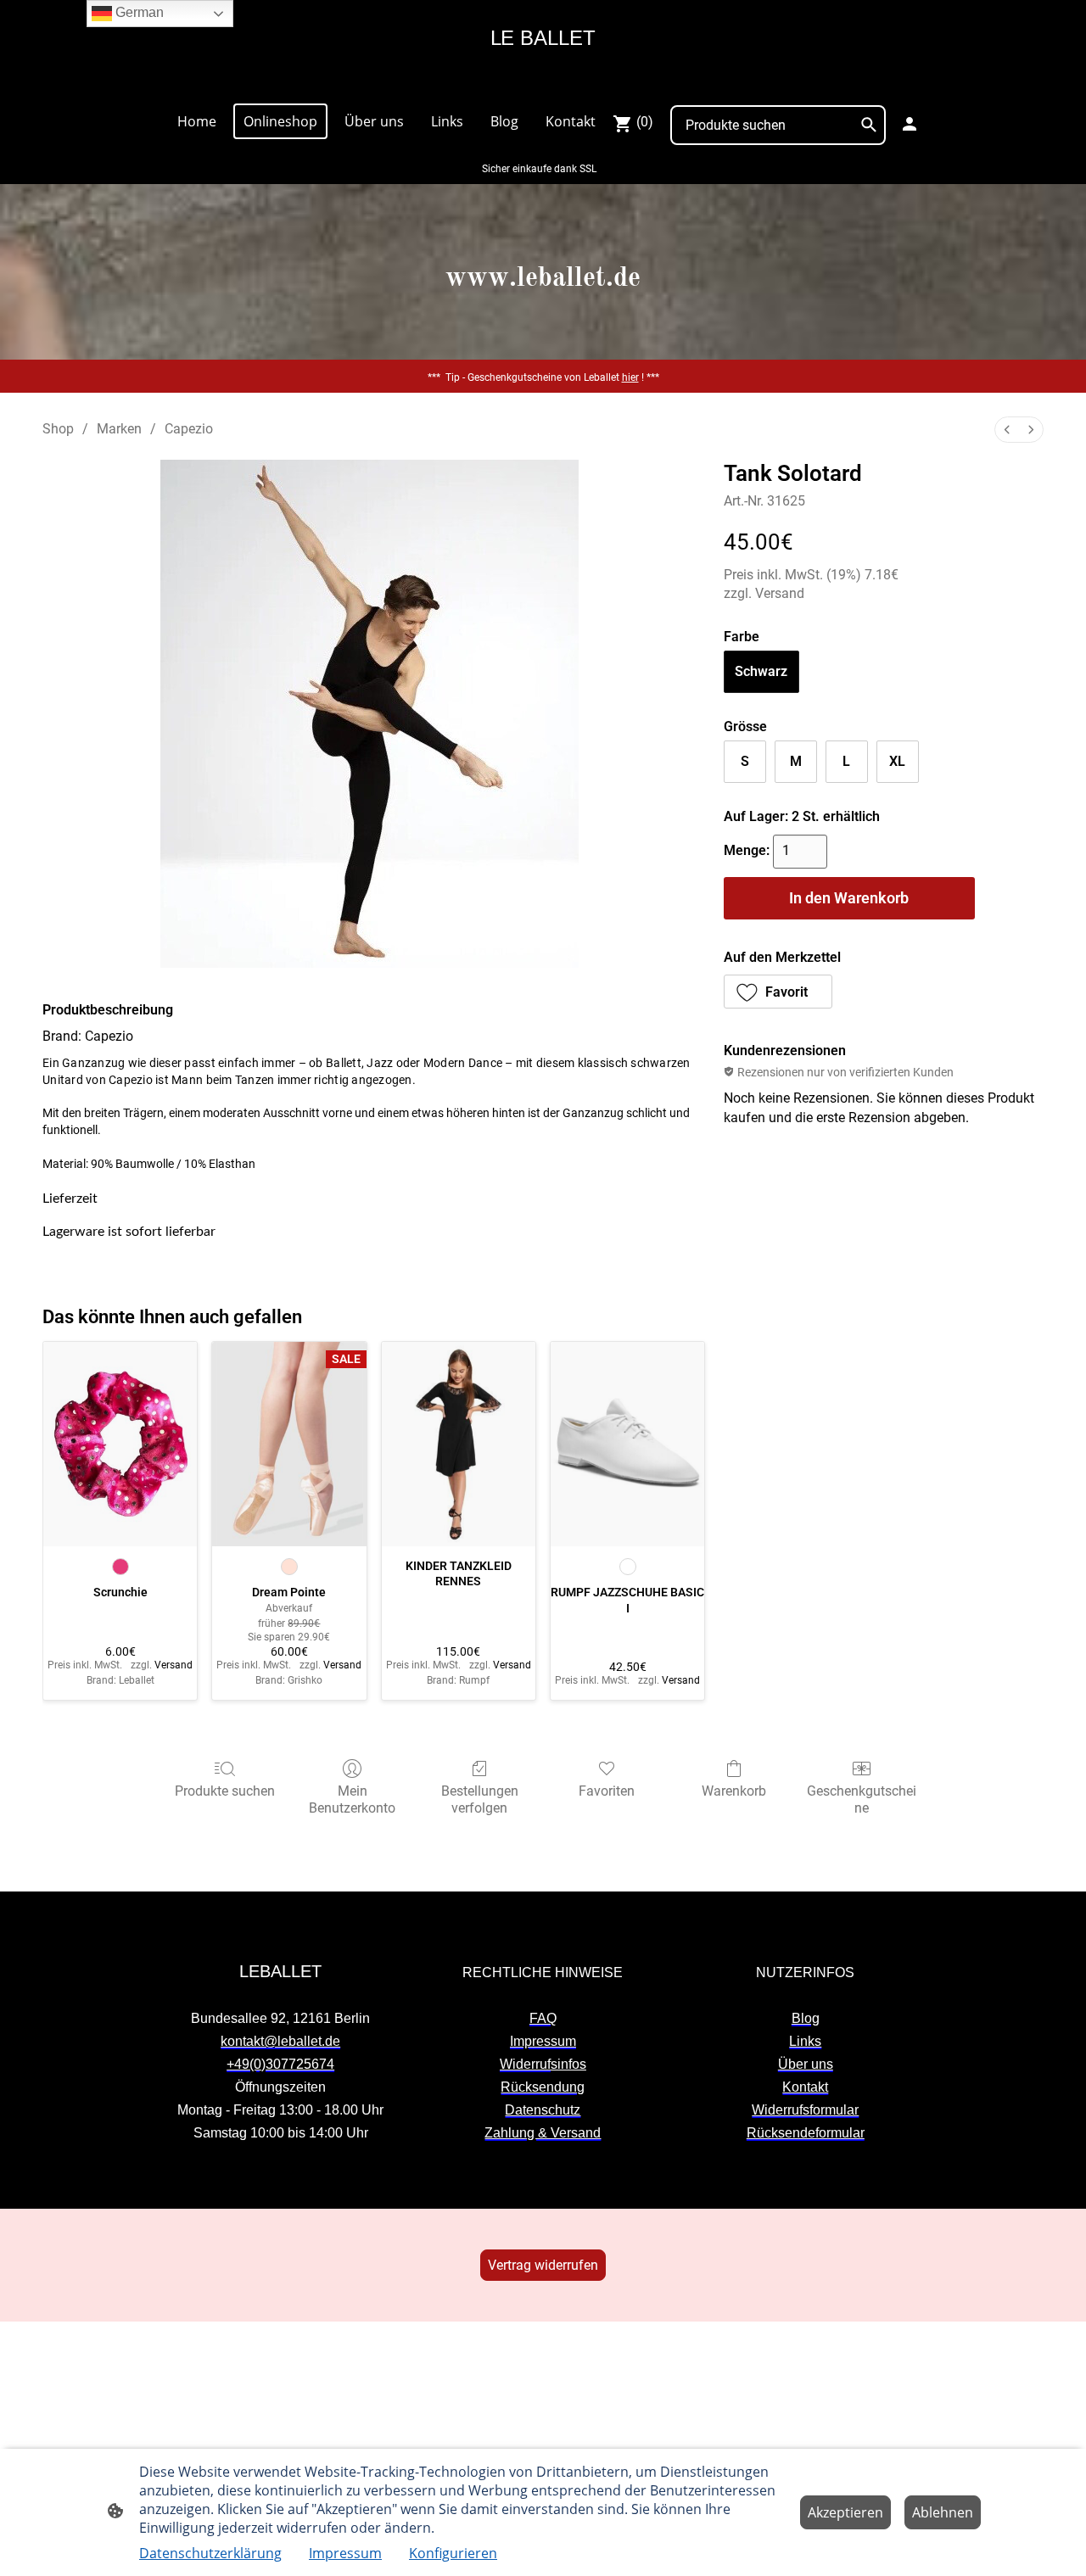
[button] (778, 992)
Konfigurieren (453, 2553)
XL (897, 761)
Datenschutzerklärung (210, 2553)
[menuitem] (1007, 430)
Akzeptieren (845, 2512)
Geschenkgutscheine (862, 1799)
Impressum (345, 2553)
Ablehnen (943, 2512)
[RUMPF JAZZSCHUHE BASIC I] (627, 1444)
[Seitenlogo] (543, 82)
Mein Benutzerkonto (352, 1799)
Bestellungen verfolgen (480, 1799)
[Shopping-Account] (910, 124)
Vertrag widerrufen (543, 2265)
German (138, 12)
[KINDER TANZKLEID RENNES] (459, 1444)
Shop (58, 429)
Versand (780, 593)
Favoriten (607, 1791)
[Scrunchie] (120, 1444)
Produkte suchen (225, 1791)
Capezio (189, 429)
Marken (119, 429)
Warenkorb (734, 1791)
